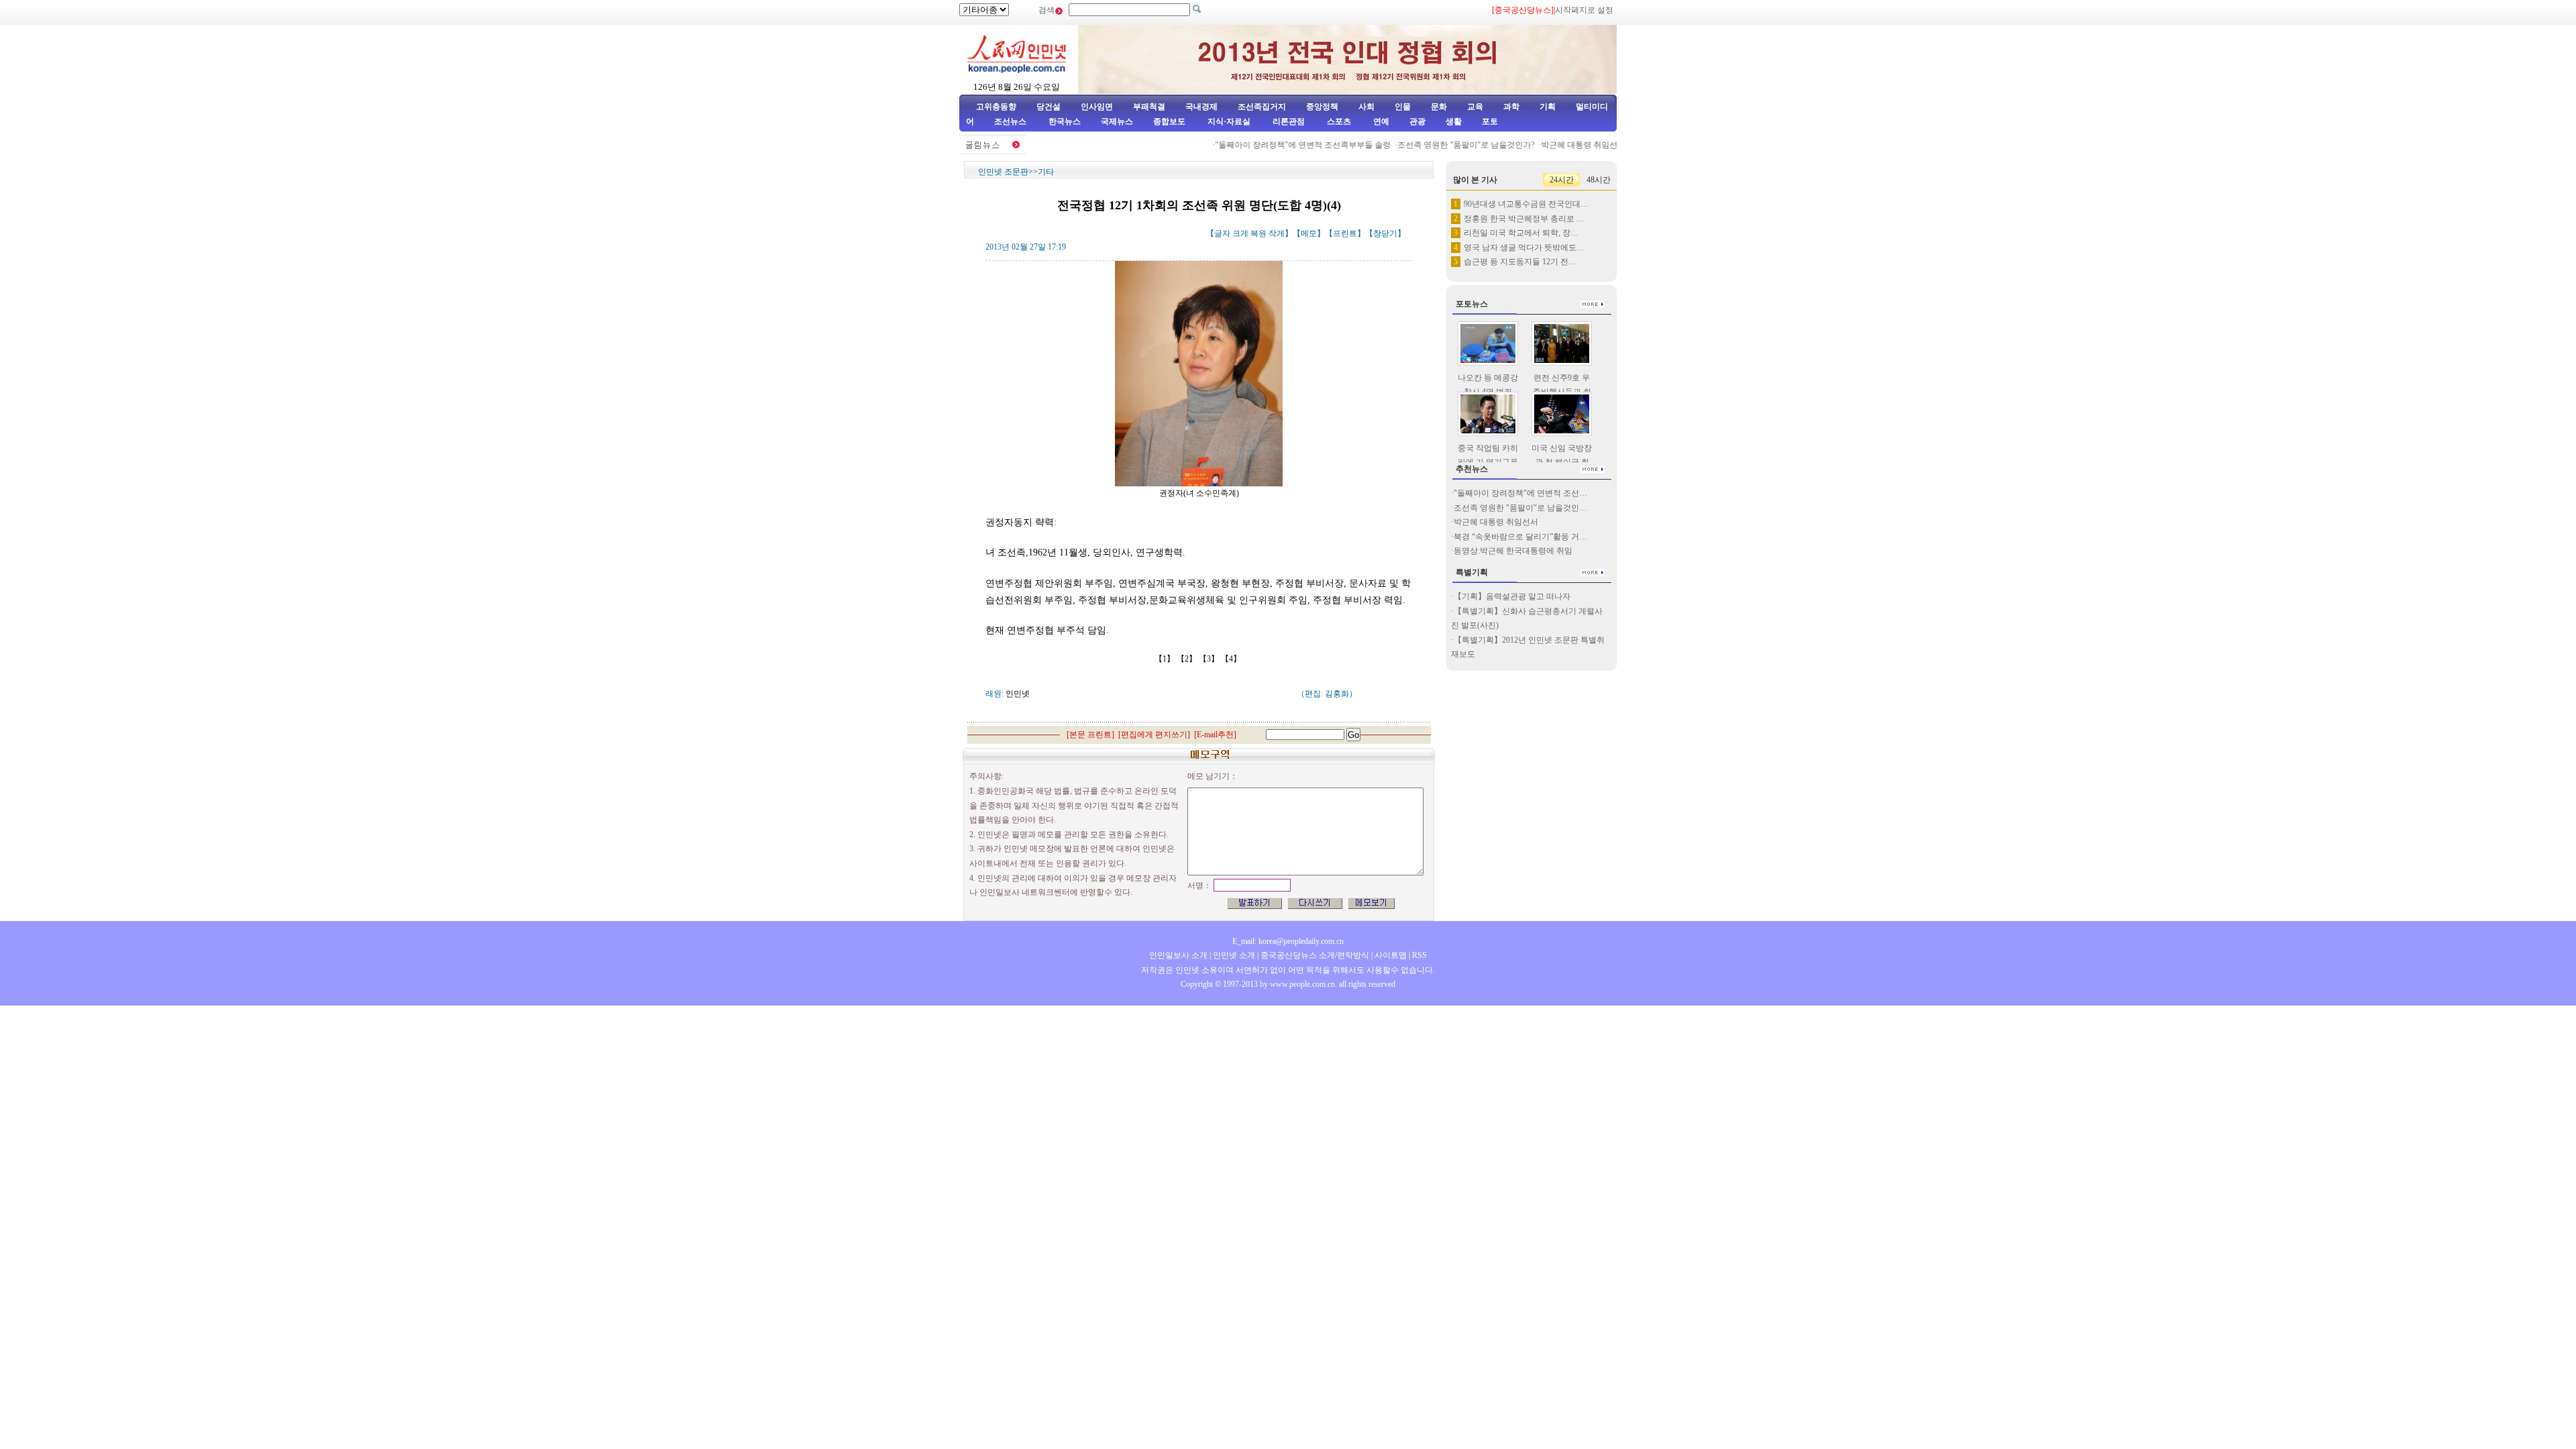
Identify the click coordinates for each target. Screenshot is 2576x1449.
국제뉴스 (1117, 121)
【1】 (1166, 659)
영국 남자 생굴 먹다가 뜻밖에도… (1524, 248)
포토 (1490, 121)
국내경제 (1201, 107)
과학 (1511, 107)
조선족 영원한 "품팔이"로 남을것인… (1520, 508)
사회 (1366, 107)
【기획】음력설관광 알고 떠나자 (1512, 596)
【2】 (1188, 659)
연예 (1380, 121)
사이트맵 (1391, 955)
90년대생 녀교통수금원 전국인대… (1526, 204)
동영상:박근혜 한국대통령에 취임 (1513, 551)
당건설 (1049, 107)
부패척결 (1149, 107)
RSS (1419, 955)
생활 (1454, 121)
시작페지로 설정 (1584, 10)
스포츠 (1338, 121)
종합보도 (1169, 121)
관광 (1417, 121)
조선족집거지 (1262, 107)
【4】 (1232, 659)
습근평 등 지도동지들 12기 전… (1520, 262)
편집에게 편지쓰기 (1154, 735)
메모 (1309, 233)
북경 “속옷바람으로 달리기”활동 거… (1520, 537)
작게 (1277, 233)
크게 (1240, 233)
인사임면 (1097, 107)
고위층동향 (996, 107)
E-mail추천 (1215, 735)
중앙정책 (1322, 107)
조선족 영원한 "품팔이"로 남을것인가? (1443, 145)
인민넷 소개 (1233, 955)
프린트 (1345, 233)
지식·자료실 (1230, 121)
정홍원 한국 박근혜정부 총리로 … (1524, 219)
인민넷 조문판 (1003, 172)
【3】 (1210, 659)
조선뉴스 (1011, 121)
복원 (1258, 233)
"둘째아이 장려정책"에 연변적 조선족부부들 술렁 (1280, 145)
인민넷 (1018, 694)
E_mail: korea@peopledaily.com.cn (1288, 941)
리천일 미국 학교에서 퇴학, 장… (1521, 233)
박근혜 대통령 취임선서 (1560, 145)
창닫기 (1385, 233)
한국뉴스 (1065, 121)
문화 (1439, 107)
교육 (1475, 107)
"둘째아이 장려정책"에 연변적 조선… (1520, 493)
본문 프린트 (1090, 735)
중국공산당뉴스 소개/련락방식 (1315, 955)
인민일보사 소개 (1178, 955)
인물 (1403, 107)
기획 (1548, 107)
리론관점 (1289, 121)
